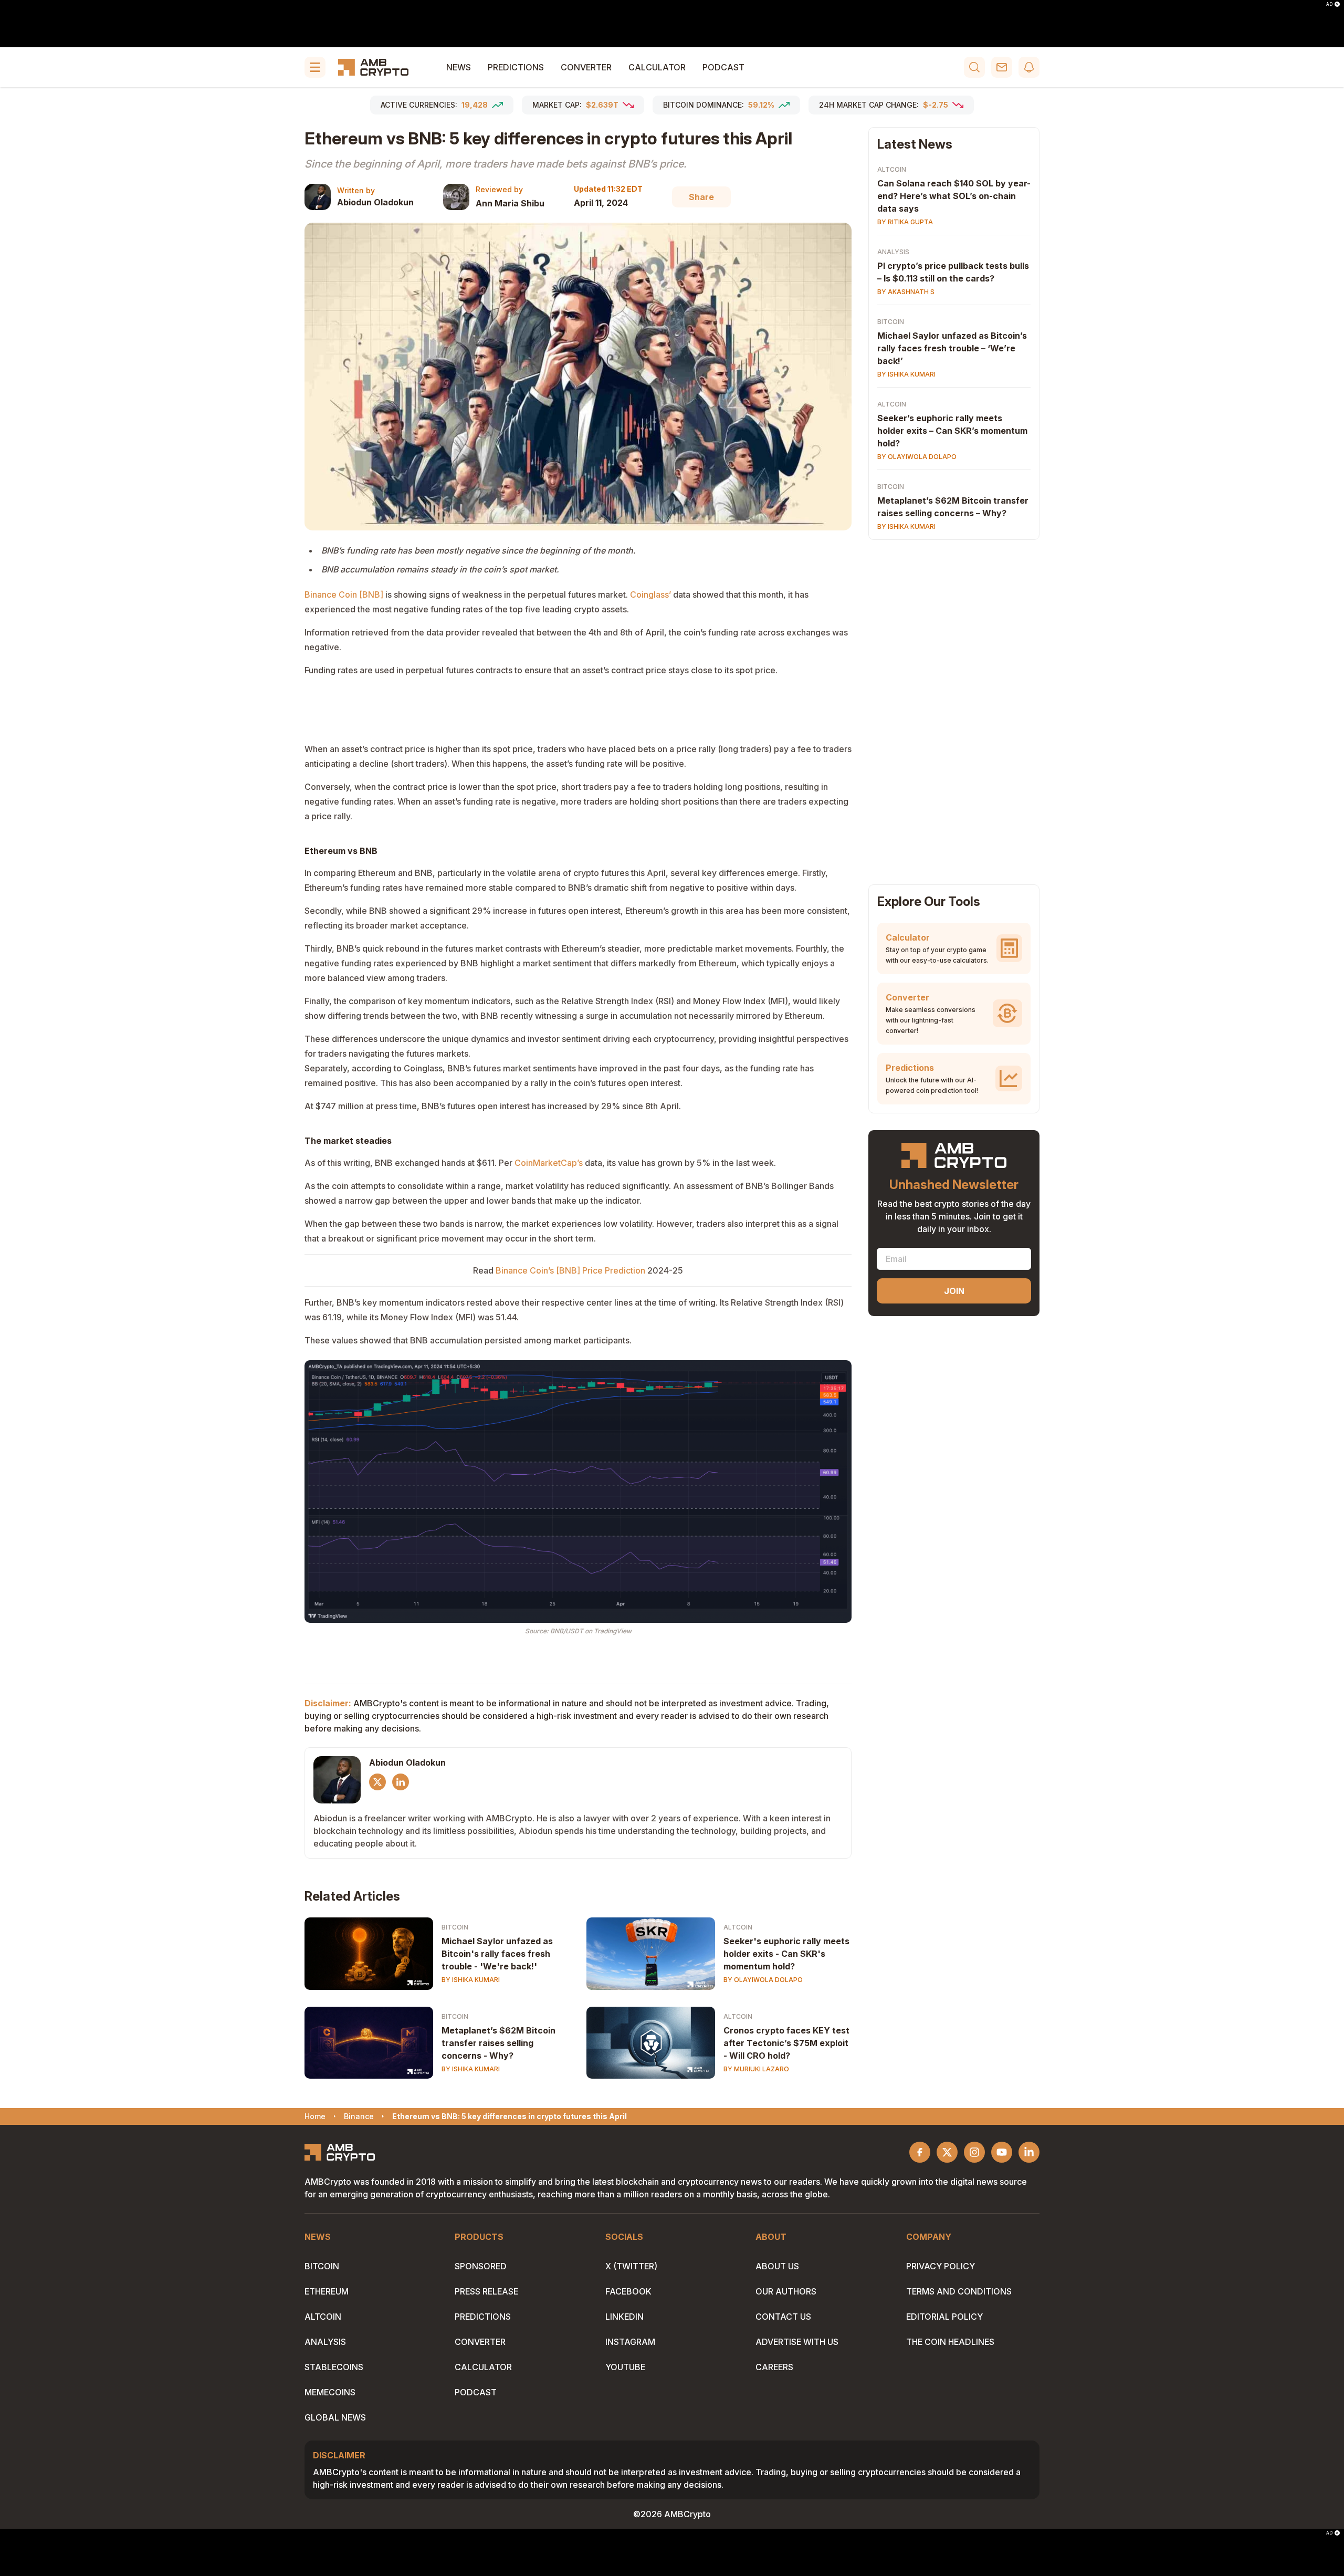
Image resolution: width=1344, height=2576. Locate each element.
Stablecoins (334, 2367)
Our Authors (786, 2291)
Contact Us (783, 2317)
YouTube (625, 2367)
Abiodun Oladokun (375, 202)
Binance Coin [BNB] (344, 595)
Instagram (630, 2342)
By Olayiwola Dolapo (763, 1980)
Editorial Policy (944, 2317)
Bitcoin (455, 1927)
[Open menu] (315, 67)
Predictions (516, 67)
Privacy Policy (941, 2266)
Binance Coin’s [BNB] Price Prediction (570, 1270)
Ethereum (327, 2291)
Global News (335, 2417)
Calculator (657, 67)
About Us (777, 2266)
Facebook (628, 2291)
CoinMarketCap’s (549, 1163)
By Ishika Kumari (471, 1980)
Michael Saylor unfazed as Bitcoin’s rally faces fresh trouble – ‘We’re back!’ (952, 348)
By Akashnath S (906, 292)
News (459, 67)
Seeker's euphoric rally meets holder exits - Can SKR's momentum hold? (786, 1954)
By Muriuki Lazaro (756, 2069)
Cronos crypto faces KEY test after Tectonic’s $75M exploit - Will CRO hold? (786, 2043)
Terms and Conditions (959, 2291)
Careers (774, 2367)
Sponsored (481, 2266)
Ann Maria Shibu (510, 203)
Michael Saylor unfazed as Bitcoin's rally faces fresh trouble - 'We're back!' (497, 1954)
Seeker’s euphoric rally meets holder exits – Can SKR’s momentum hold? (952, 431)
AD (1329, 4)
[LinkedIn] (401, 1782)
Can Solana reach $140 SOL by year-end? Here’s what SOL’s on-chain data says (954, 196)
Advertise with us (797, 2342)
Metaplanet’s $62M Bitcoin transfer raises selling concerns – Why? (953, 507)
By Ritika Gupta (905, 222)
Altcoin (738, 1927)
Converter (586, 67)
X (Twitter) (631, 2266)
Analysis (893, 252)
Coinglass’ (650, 595)
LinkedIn (624, 2317)
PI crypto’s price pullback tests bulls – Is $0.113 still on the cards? (953, 272)
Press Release (486, 2291)
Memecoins (330, 2392)
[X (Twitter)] (377, 1782)
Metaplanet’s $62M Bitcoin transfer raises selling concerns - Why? (498, 2043)
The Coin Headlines (950, 2342)
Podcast (723, 67)
